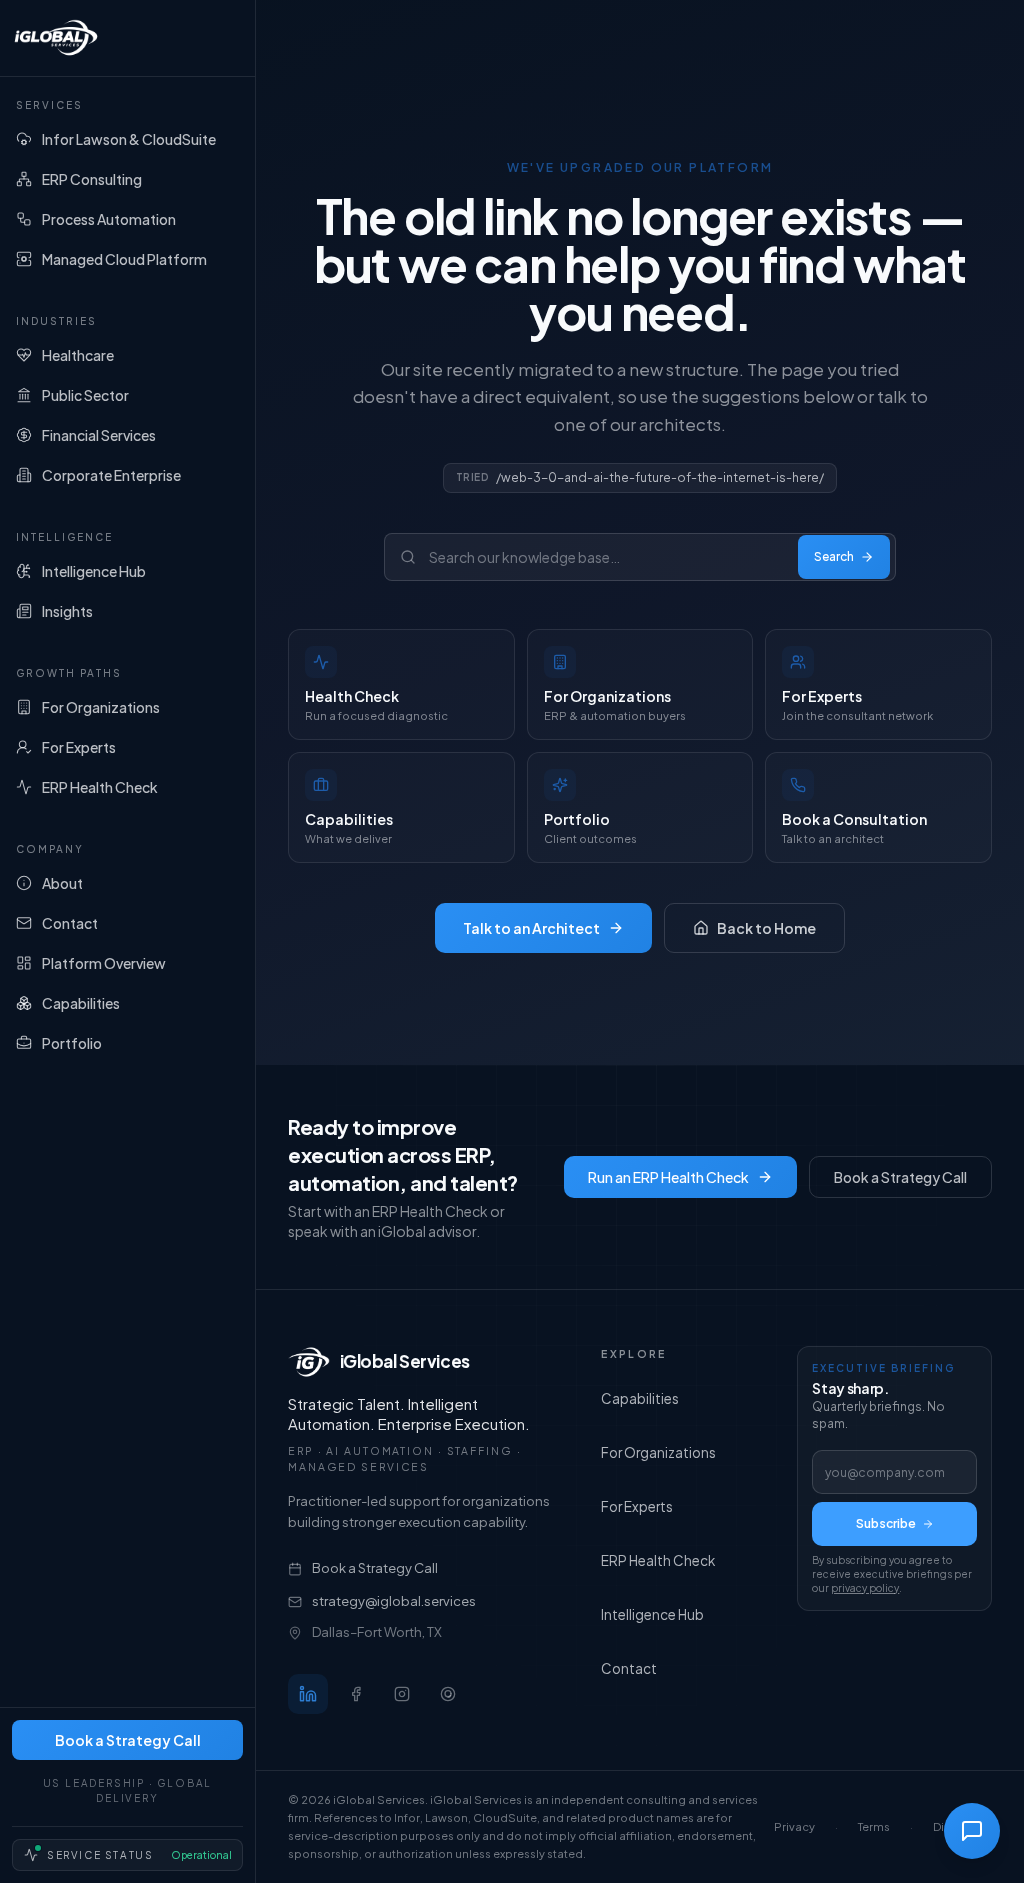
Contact (629, 1668)
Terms (874, 1826)
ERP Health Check (658, 1560)
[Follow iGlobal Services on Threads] (448, 1694)
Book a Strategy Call (128, 1740)
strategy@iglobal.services (394, 1601)
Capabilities (640, 1398)
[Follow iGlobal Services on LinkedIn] (308, 1694)
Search (834, 556)
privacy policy (865, 1588)
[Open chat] (972, 1831)
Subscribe (886, 1523)
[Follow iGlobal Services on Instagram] (402, 1694)
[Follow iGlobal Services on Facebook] (356, 1694)
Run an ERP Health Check (668, 1177)
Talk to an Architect (531, 928)
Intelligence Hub (652, 1614)
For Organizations (658, 1452)
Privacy (794, 1826)
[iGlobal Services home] (127, 38)
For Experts (637, 1506)
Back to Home (766, 928)
